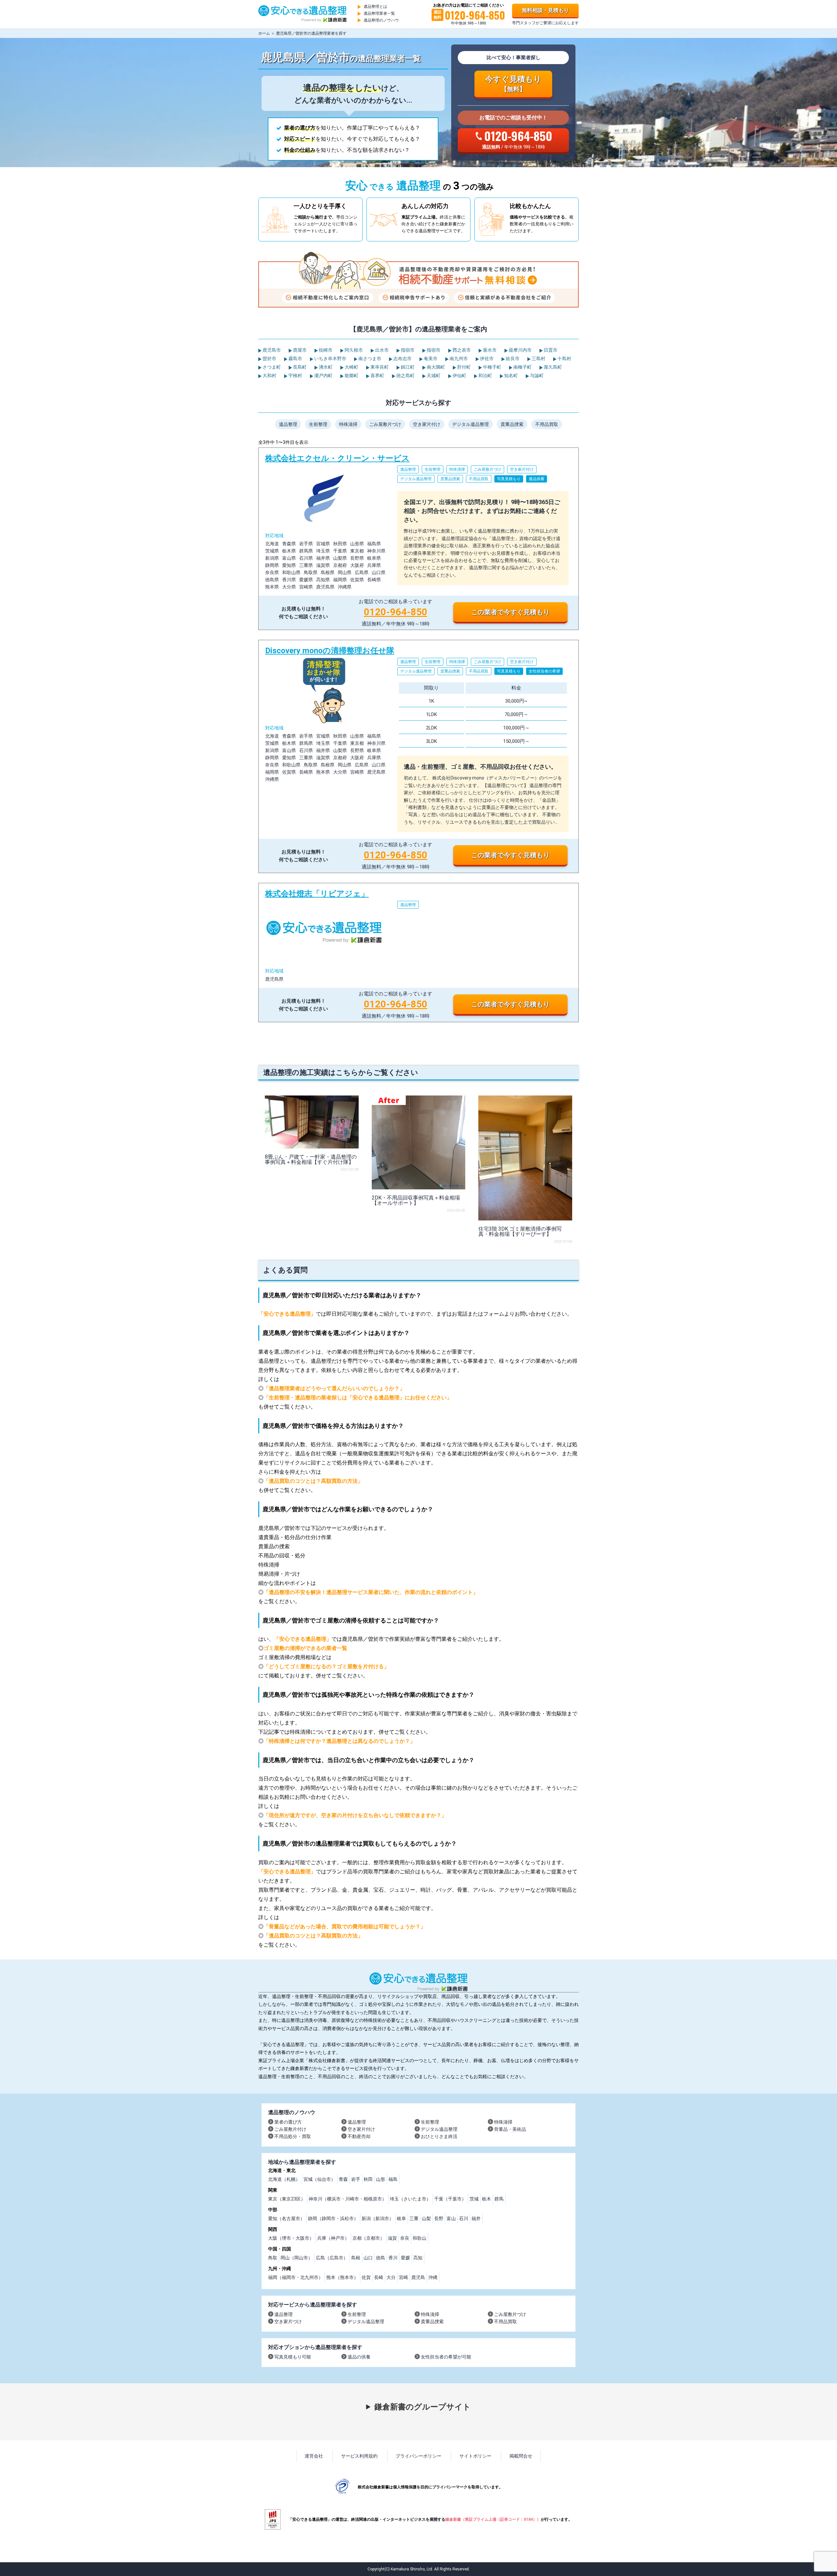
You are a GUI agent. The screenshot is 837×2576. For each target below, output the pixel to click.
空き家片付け (427, 424)
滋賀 (392, 2238)
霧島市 (295, 359)
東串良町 (379, 367)
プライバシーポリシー (418, 2456)
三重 (414, 2218)
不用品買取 (547, 424)
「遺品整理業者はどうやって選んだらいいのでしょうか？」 (334, 1388)
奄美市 (430, 359)
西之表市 (461, 350)
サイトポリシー (475, 2456)
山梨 (426, 2218)
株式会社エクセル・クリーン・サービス (418, 539)
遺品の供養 (359, 2357)
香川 (393, 2258)
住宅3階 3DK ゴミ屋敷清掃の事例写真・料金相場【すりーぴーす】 (520, 1231)
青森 (343, 2179)
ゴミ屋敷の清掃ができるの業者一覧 (305, 1648)
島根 (356, 2258)
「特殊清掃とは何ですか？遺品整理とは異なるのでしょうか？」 (339, 1741)
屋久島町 (552, 367)
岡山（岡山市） (297, 2258)
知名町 (511, 376)
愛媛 (405, 2258)
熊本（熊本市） (342, 2277)
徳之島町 (405, 376)
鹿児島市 (271, 350)
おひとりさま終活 (439, 2136)
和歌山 (419, 2238)
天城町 (433, 376)
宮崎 (403, 2277)
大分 (391, 2277)
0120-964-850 (396, 612)
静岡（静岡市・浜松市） (333, 2218)
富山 (451, 2218)
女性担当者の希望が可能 (446, 2357)
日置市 (550, 350)
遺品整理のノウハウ (381, 20)
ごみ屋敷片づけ (385, 424)
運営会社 (314, 2456)
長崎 (379, 2277)
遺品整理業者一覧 (379, 13)
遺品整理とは (375, 7)
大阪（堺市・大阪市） (291, 2238)
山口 (368, 2258)
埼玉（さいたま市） (410, 2199)
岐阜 (401, 2218)
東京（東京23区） (287, 2199)
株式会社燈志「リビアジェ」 (418, 953)
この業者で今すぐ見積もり (510, 612)
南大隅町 (435, 367)
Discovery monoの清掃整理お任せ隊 (418, 756)
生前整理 (318, 424)
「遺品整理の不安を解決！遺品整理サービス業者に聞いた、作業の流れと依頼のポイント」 (371, 1592)
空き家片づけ (288, 2322)
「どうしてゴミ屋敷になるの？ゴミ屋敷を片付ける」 (326, 1666)
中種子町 (492, 367)
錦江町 (407, 367)
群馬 (499, 2199)
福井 (476, 2218)
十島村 (564, 359)
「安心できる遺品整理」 (287, 1314)
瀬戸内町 (323, 376)
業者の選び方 (288, 2122)
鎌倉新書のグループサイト (423, 2407)
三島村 (538, 359)
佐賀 (366, 2277)
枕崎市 (325, 350)
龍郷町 (351, 376)
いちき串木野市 (330, 359)
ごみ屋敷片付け (290, 2129)
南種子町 (522, 367)
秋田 (368, 2179)
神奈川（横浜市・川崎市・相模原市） (348, 2199)
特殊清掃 (348, 424)
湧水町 (325, 367)
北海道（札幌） (284, 2179)
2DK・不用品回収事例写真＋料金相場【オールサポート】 (416, 1200)
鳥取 (273, 2258)
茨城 (474, 2199)
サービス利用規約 (359, 2456)
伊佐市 (486, 359)
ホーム (264, 33)
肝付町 (463, 367)
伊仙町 (459, 376)
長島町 (299, 367)
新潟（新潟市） (378, 2218)
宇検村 (295, 376)
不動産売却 (359, 2136)
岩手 (356, 2179)
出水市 (381, 350)
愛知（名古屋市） (286, 2218)
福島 (393, 2179)
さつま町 (271, 367)
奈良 (405, 2238)
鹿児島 (418, 2277)
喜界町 (377, 376)
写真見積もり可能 (293, 2357)
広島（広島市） (332, 2258)
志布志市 (402, 359)
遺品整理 (288, 424)
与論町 (536, 376)
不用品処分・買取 (293, 2136)
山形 (381, 2179)
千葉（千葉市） (450, 2199)
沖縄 (433, 2277)
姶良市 (512, 359)
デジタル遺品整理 (470, 424)
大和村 (269, 376)
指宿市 (407, 350)
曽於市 (269, 359)
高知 (418, 2258)
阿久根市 (353, 350)
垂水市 (489, 350)
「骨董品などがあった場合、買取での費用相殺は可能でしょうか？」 (345, 1927)
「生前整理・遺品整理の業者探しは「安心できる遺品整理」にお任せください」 (358, 1398)
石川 (464, 2218)
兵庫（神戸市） (333, 2238)
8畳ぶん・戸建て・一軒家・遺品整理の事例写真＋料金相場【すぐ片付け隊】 (311, 1159)
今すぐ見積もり (513, 84)
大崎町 (351, 367)
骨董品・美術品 (510, 2129)
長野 (439, 2218)
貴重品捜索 (512, 424)
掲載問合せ (521, 2456)
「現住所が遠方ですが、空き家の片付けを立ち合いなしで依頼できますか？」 (355, 1815)
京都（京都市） (368, 2238)
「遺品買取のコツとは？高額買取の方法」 (313, 1481)
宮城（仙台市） (319, 2179)
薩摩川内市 (520, 350)
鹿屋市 (299, 350)
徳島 (381, 2258)
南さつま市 (369, 359)
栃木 (487, 2199)
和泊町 (485, 376)
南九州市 (458, 359)
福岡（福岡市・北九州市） (296, 2277)
